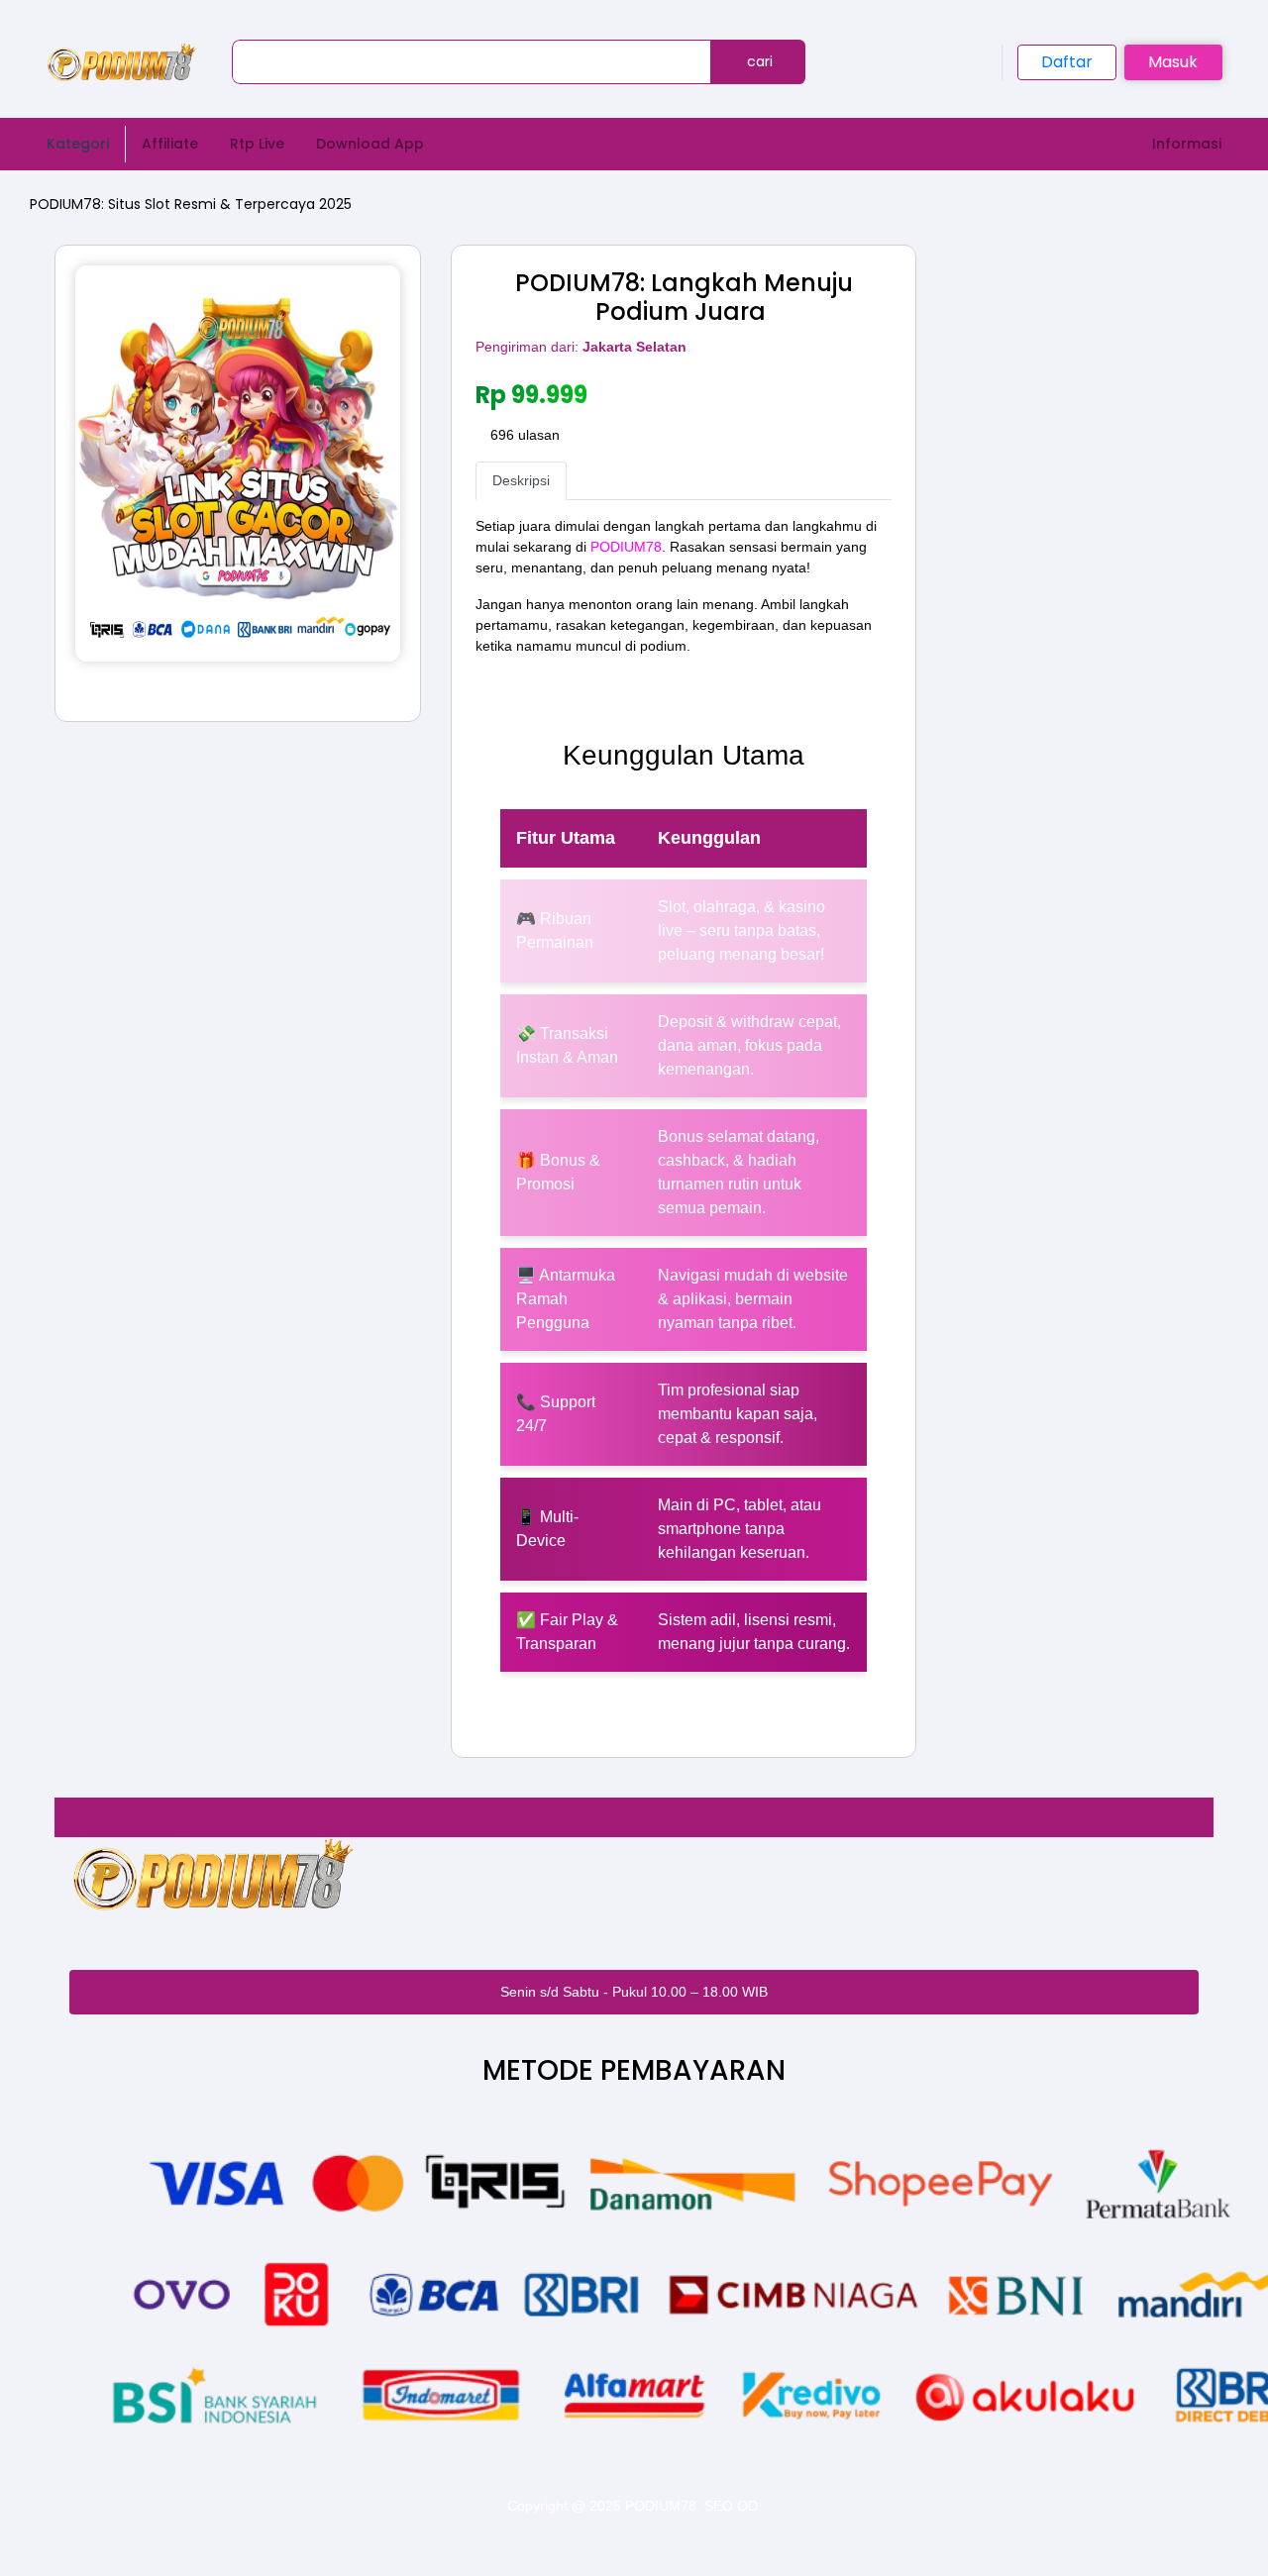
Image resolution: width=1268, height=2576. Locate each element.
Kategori (78, 144)
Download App (370, 144)
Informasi (1187, 144)
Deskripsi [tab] (521, 480)
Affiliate (170, 144)
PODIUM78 (626, 547)
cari (758, 61)
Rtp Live (257, 144)
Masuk (1173, 62)
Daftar (1067, 62)
